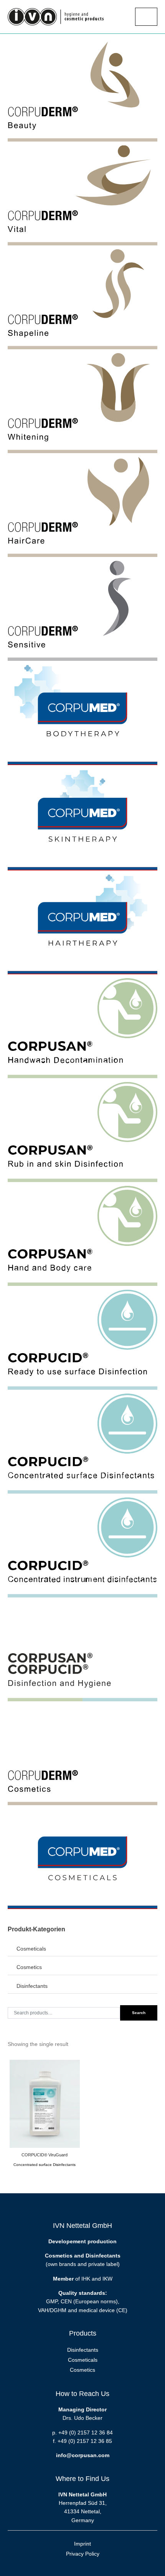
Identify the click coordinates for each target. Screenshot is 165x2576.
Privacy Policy (83, 2554)
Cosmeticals (31, 1949)
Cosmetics (29, 1967)
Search (139, 2013)
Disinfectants (32, 1986)
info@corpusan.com (83, 2455)
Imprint (82, 2544)
